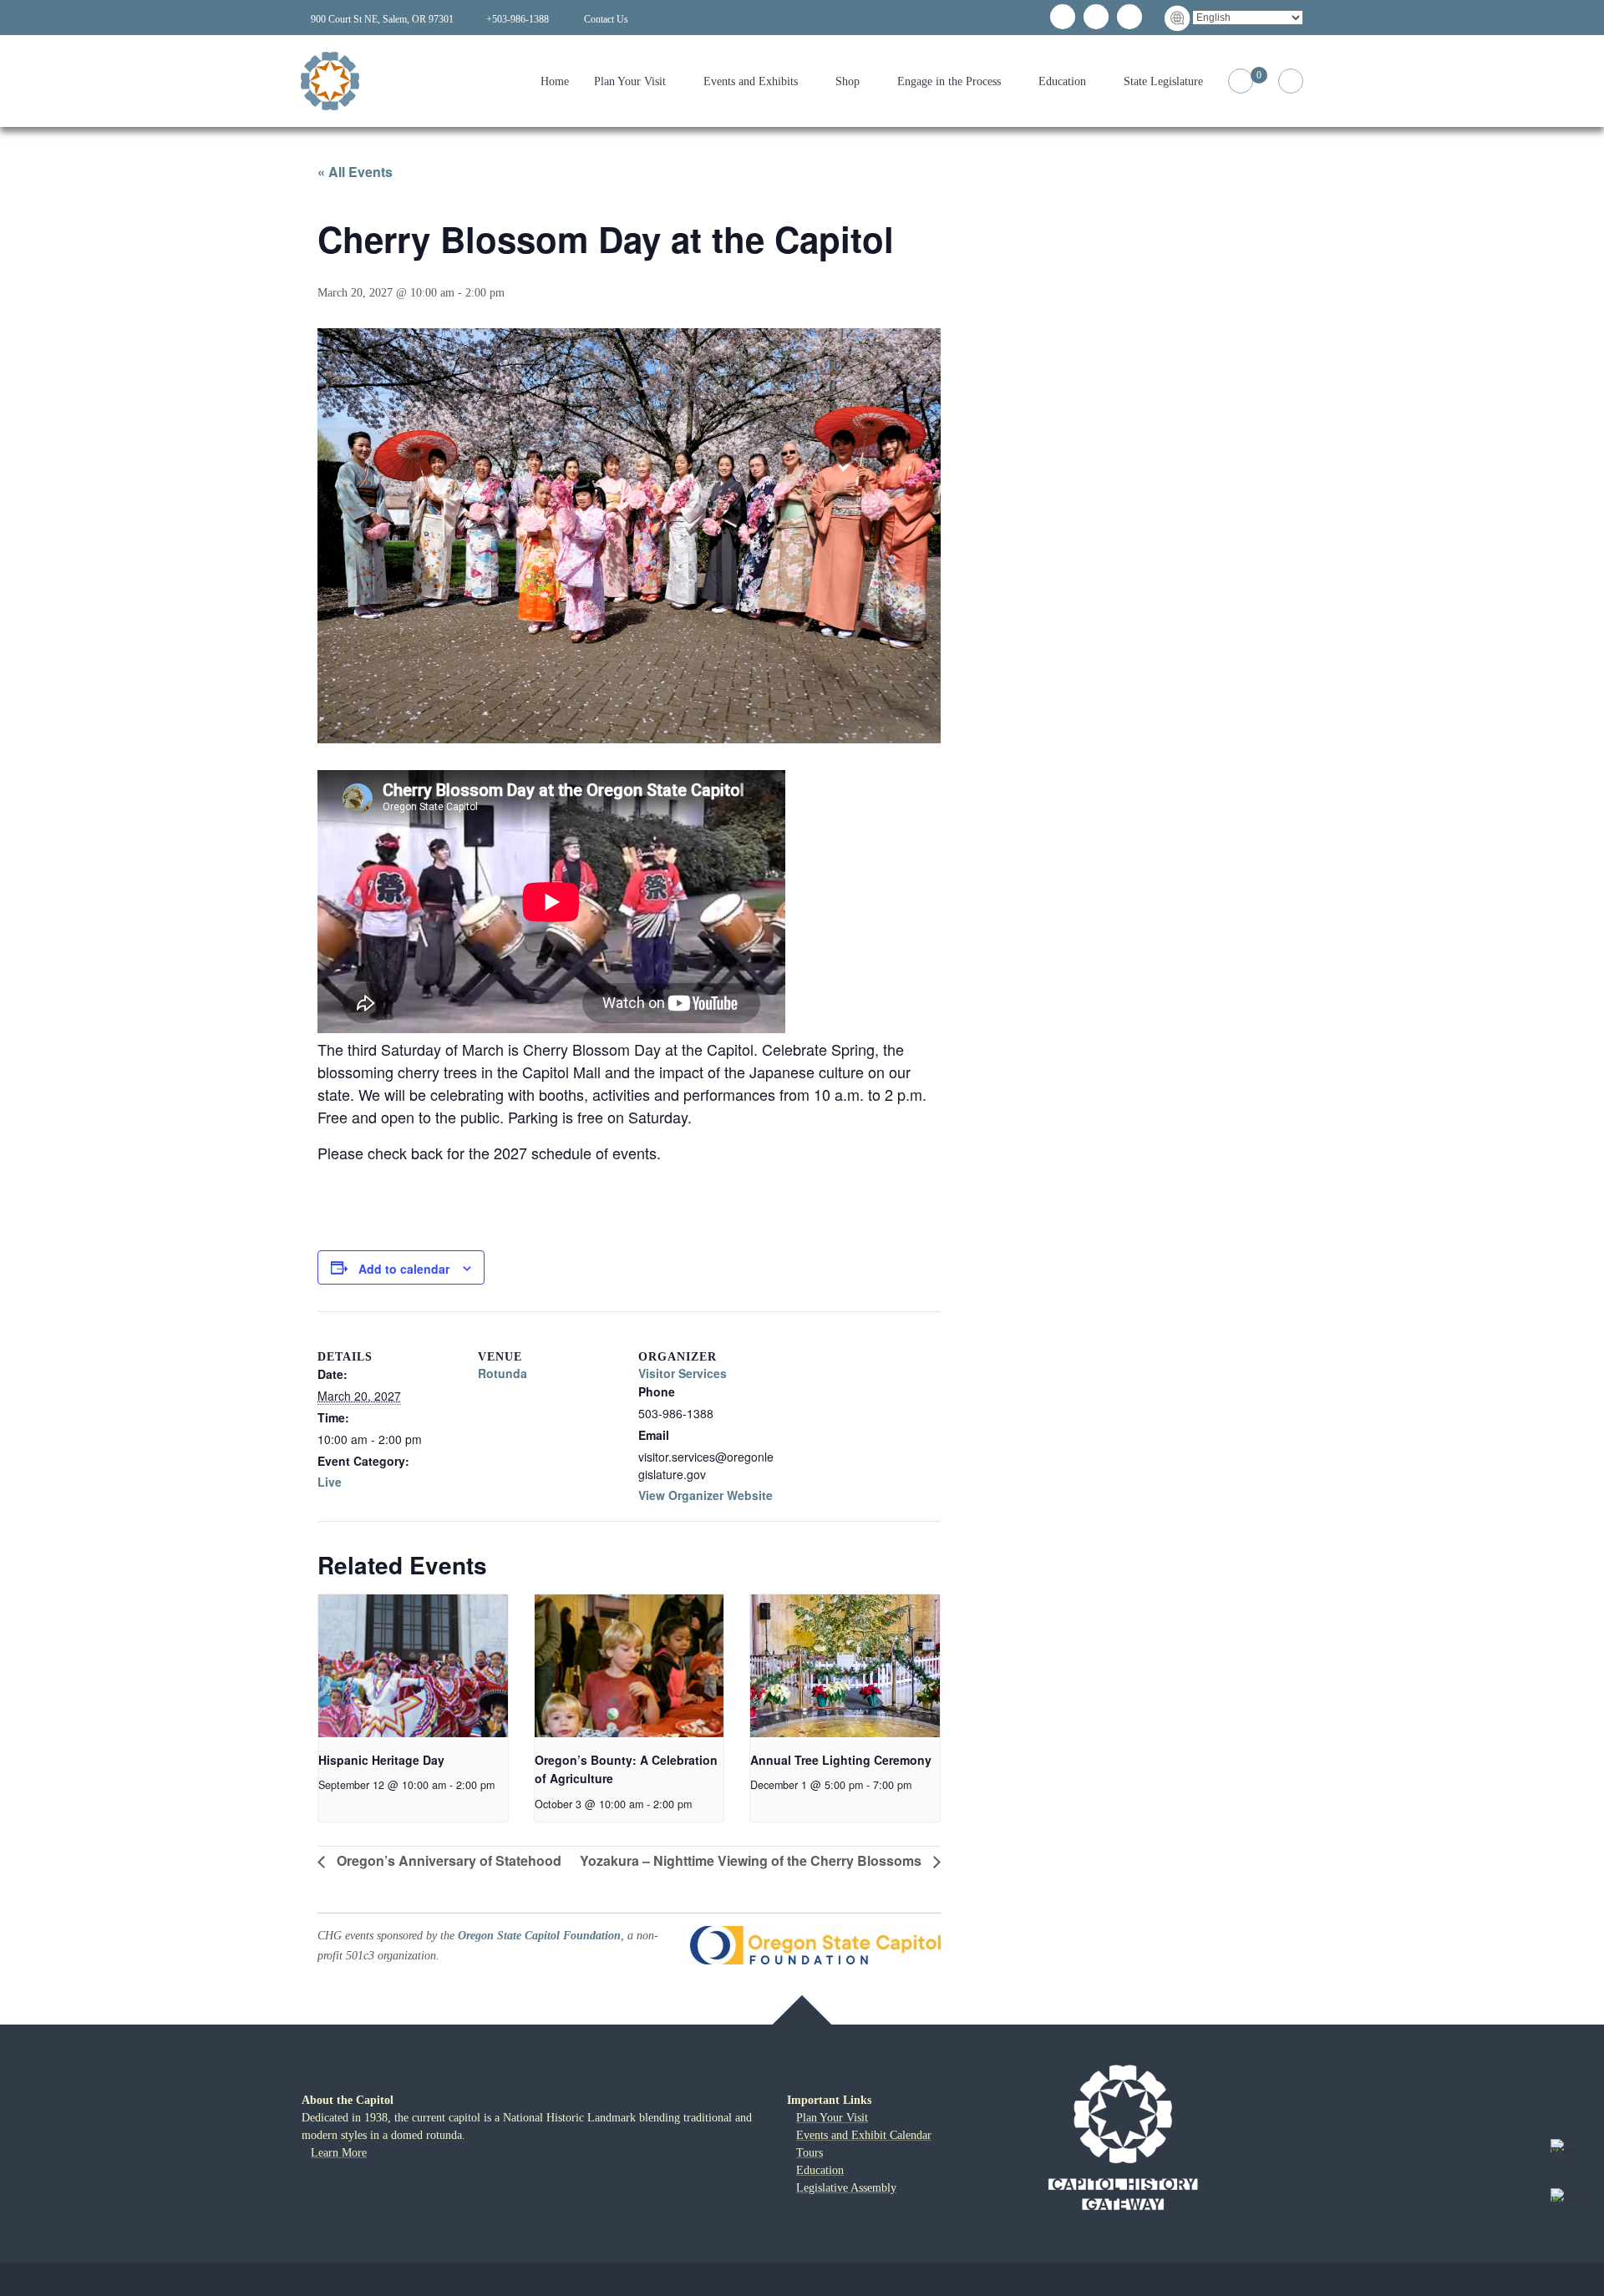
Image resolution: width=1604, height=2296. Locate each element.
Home (555, 81)
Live (330, 1482)
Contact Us (606, 19)
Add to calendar (404, 1269)
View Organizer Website (706, 1495)
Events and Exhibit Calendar (864, 2135)
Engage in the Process (949, 81)
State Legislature (1163, 81)
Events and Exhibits (751, 81)
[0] (1241, 81)
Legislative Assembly (846, 2188)
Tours (810, 2153)
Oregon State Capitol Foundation (539, 1936)
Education (1062, 81)
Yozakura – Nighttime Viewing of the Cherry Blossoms (752, 1860)
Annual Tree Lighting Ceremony (841, 1760)
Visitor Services (683, 1373)
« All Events (355, 172)
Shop (848, 81)
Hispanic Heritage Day (381, 1760)
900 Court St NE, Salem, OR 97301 (382, 19)
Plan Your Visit (630, 81)
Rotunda (503, 1373)
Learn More (339, 2153)
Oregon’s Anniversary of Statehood (447, 1860)
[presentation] (413, 1665)
